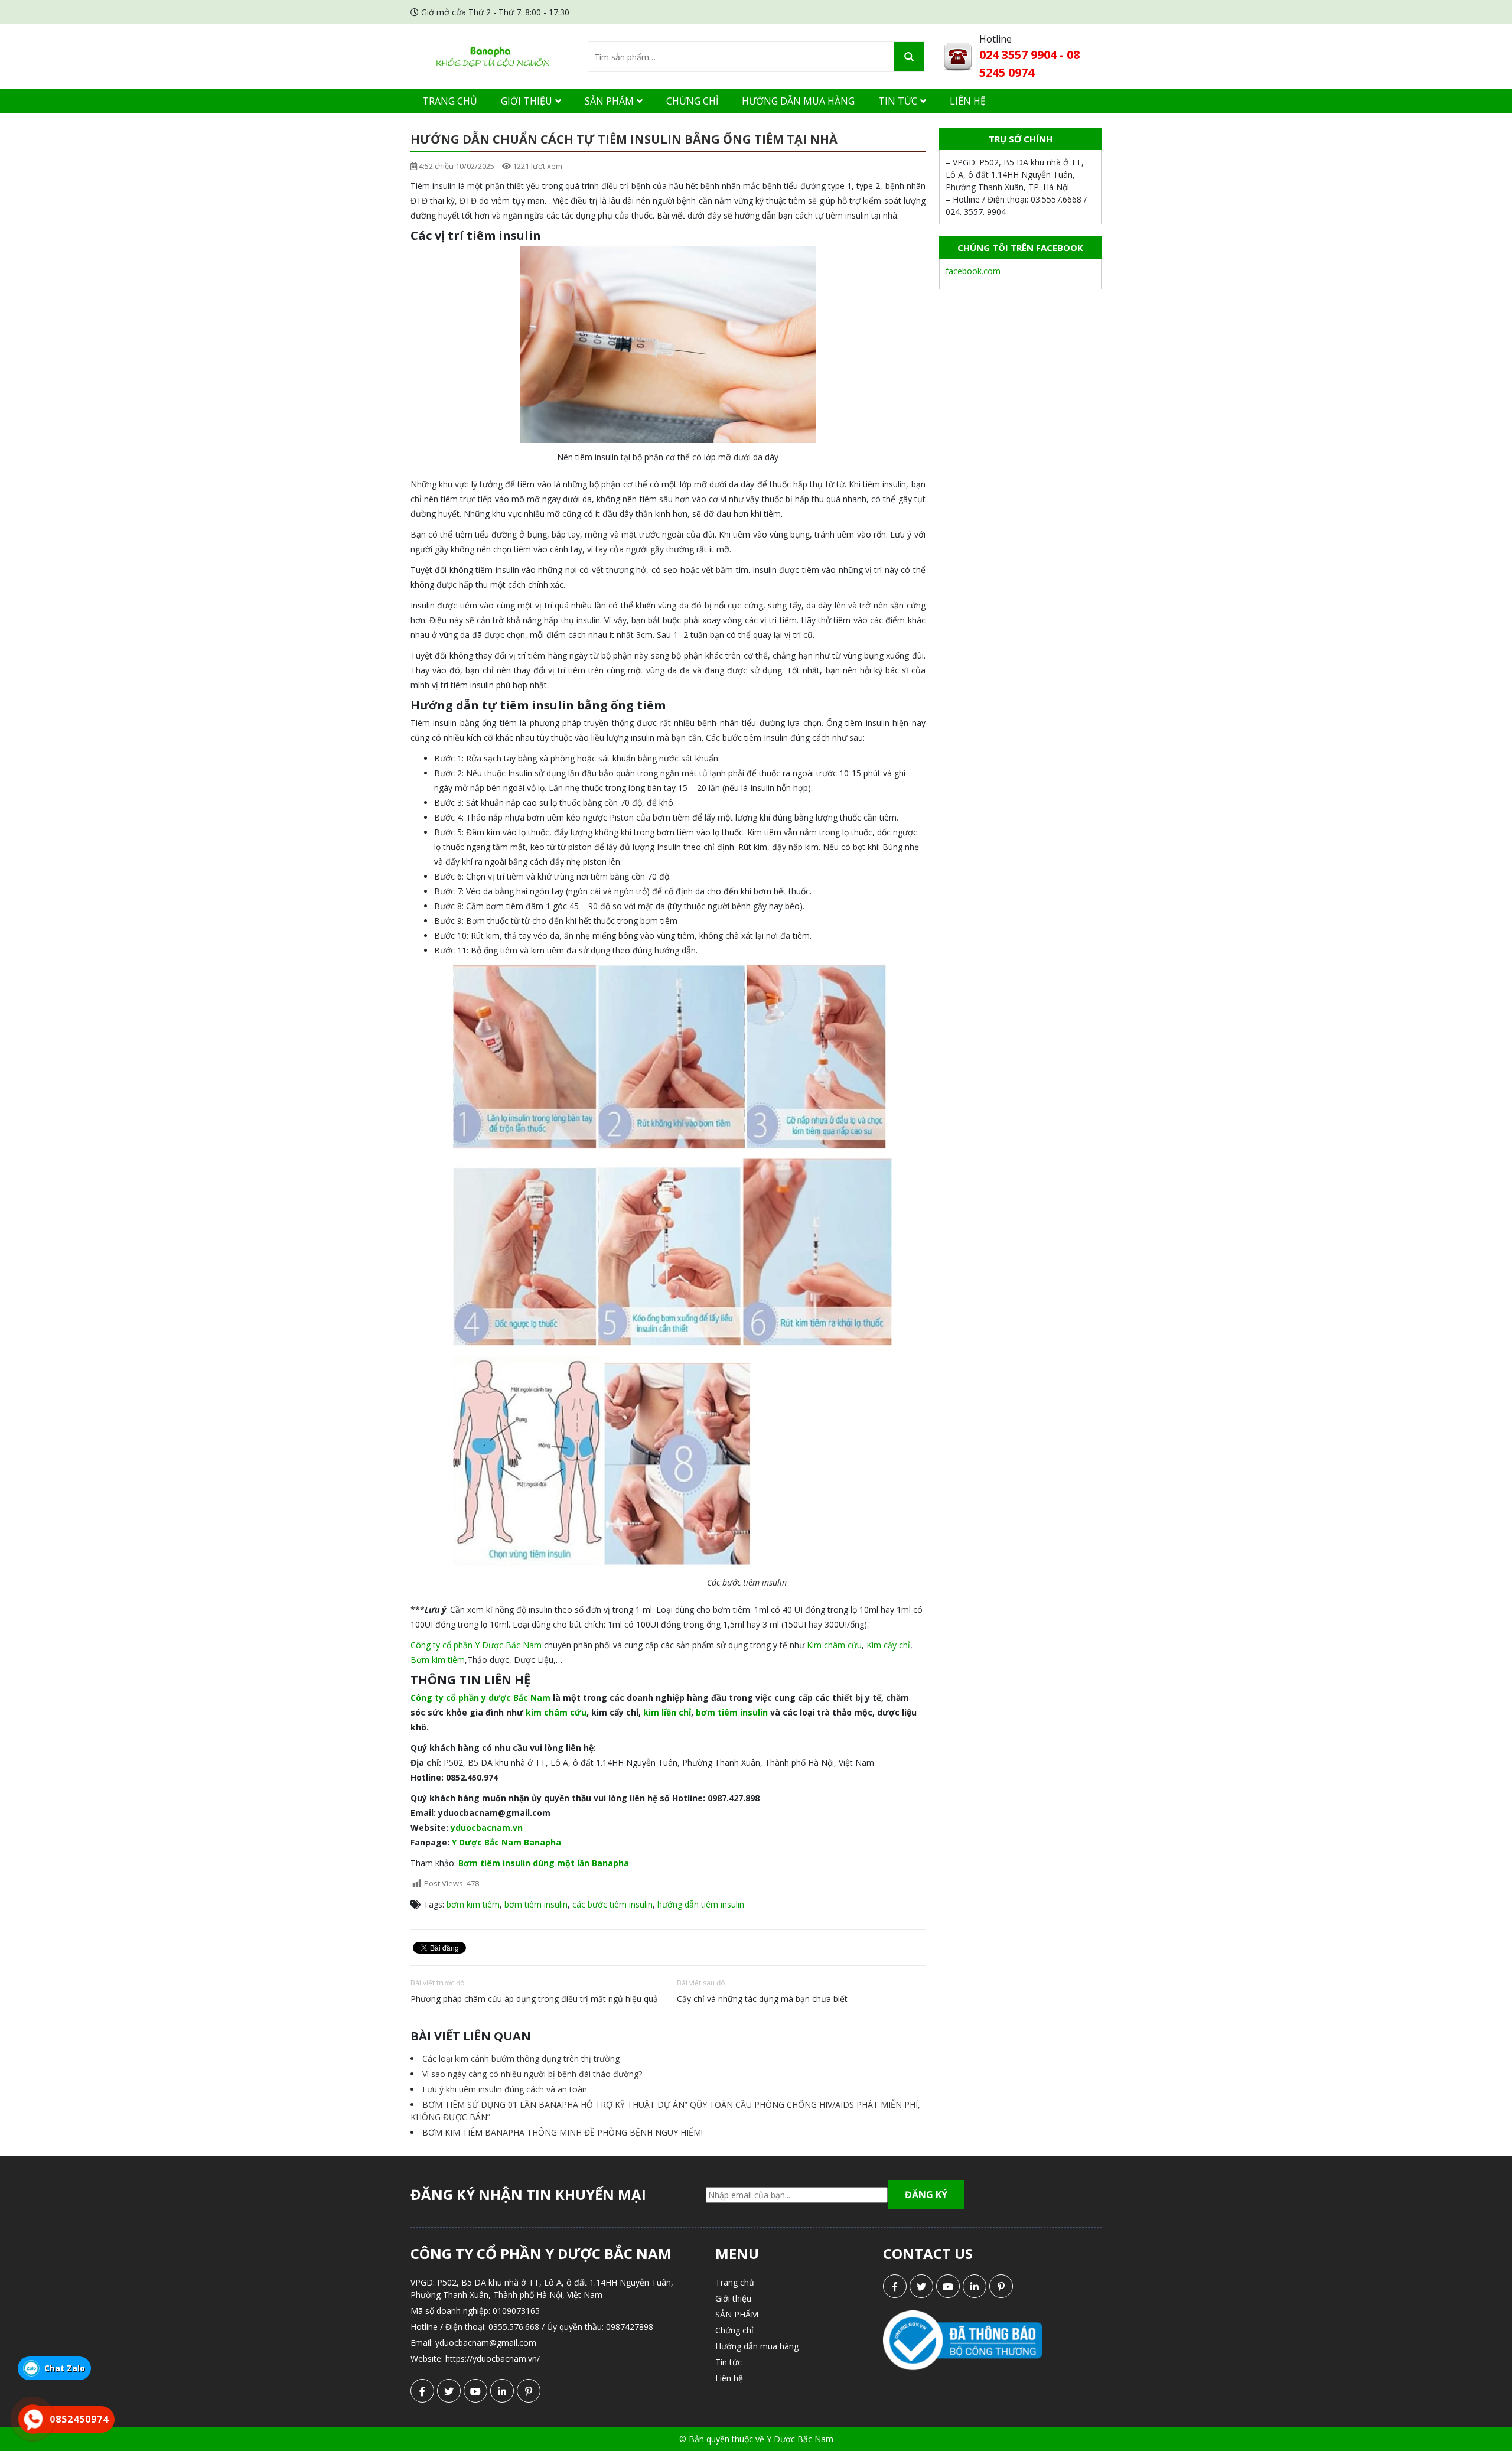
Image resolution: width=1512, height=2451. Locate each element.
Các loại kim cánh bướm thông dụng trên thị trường (521, 2058)
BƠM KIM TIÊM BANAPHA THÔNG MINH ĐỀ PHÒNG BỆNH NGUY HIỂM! (563, 2132)
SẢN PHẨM (609, 101)
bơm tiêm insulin (536, 1904)
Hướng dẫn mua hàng (798, 101)
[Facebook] (422, 2391)
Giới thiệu (527, 101)
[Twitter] (449, 2391)
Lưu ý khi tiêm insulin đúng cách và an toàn (505, 2089)
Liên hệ (968, 101)
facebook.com (973, 271)
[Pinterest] (529, 2391)
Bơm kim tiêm (438, 1660)
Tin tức (898, 101)
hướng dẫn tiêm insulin (701, 1904)
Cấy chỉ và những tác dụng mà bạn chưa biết (762, 1999)
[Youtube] (475, 2391)
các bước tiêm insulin (612, 1904)
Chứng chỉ (692, 101)
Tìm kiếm (909, 57)
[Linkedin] (502, 2391)
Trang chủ (450, 101)
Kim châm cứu (834, 1645)
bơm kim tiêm (473, 1904)
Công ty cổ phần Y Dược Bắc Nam (476, 1645)
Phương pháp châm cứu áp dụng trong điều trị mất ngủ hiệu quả (534, 1999)
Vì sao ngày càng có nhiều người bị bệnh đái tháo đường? (532, 2074)
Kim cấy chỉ (888, 1645)
